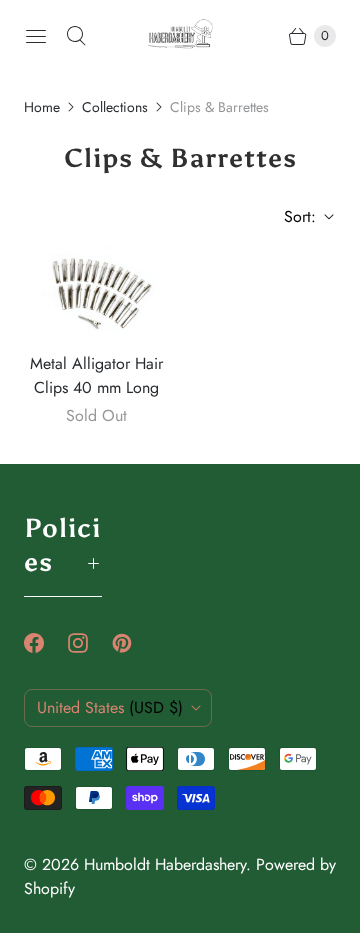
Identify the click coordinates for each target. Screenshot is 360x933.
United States (110, 707)
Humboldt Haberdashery (165, 864)
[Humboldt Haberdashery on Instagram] (90, 643)
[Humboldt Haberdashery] (180, 36)
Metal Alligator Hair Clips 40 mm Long (96, 375)
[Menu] (36, 36)
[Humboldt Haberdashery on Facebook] (46, 643)
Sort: (294, 216)
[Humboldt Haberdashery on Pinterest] (134, 643)
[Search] (76, 36)
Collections (115, 107)
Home (42, 107)
